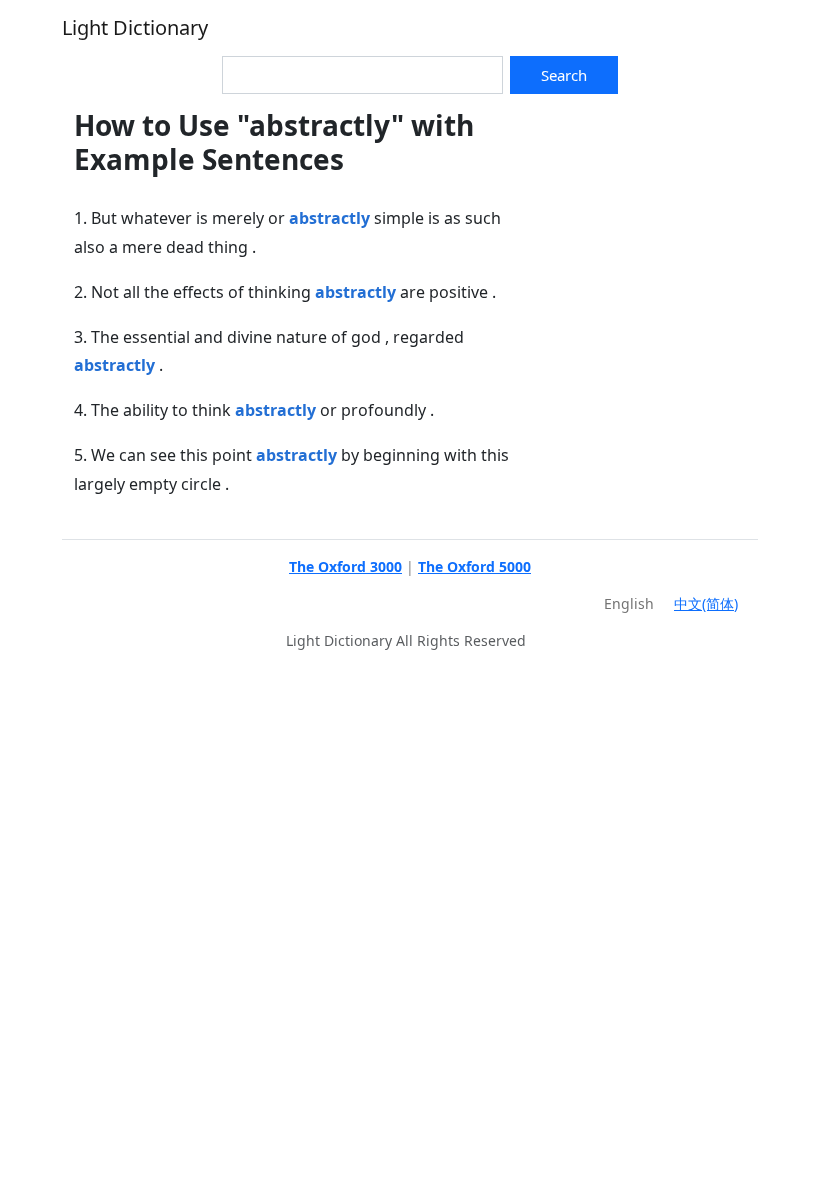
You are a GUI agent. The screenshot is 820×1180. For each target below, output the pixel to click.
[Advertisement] (642, 209)
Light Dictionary (135, 27)
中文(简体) (706, 603)
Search (564, 75)
